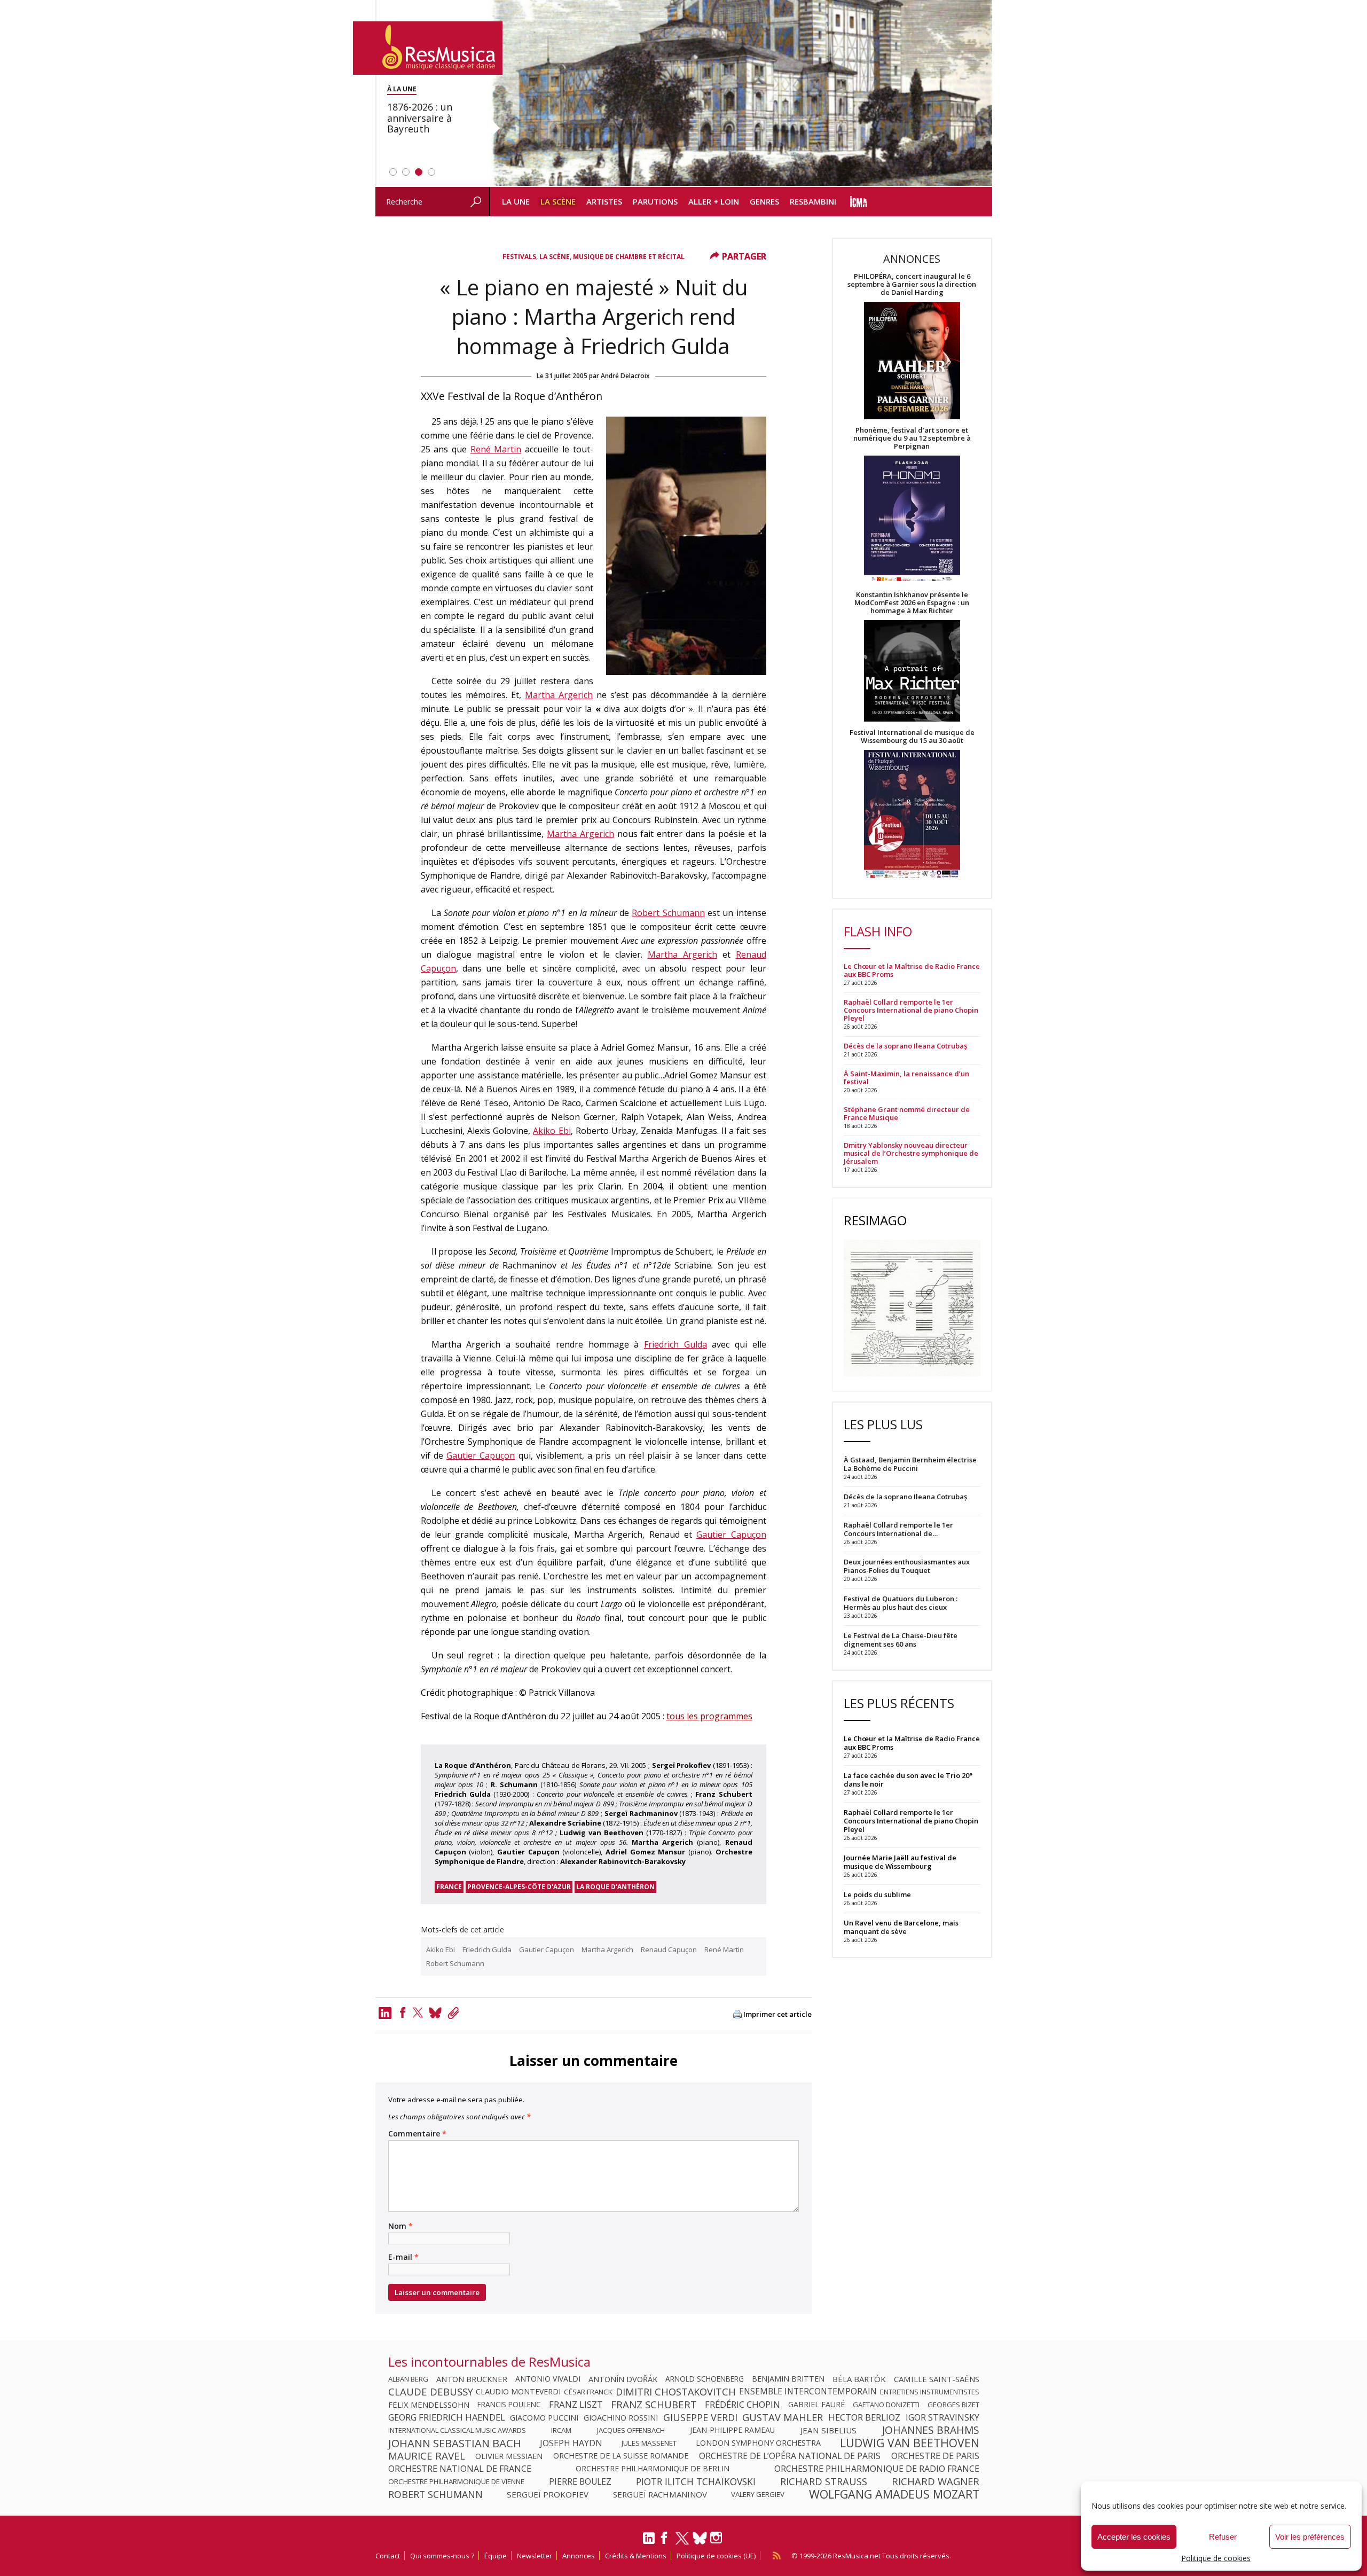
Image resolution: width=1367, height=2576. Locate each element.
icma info (859, 202)
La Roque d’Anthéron (615, 1887)
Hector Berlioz (864, 2417)
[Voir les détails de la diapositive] (741, 93)
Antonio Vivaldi (548, 2379)
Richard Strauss (824, 2481)
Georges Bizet (953, 2405)
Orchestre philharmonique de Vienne (456, 2481)
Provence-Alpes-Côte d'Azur (519, 1887)
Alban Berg (408, 2379)
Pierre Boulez (580, 2481)
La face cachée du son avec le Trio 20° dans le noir (908, 1780)
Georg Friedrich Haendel (447, 2417)
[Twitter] (418, 2013)
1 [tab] (393, 172)
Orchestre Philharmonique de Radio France (877, 2469)
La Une (516, 201)
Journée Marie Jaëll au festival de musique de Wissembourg (900, 1862)
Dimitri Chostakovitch (676, 2392)
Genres (764, 201)
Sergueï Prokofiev (548, 2494)
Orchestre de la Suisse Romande (621, 2456)
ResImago (875, 1220)
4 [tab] (431, 172)
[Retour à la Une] (428, 48)
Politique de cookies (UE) (716, 2556)
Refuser (1223, 2537)
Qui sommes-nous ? (442, 2556)
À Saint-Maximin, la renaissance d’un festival (906, 1078)
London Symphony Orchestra (758, 2443)
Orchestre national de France (460, 2469)
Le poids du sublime (877, 1894)
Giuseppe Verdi (700, 2417)
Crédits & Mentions (636, 2556)
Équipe (496, 2556)
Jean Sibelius (828, 2430)
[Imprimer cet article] (737, 2015)
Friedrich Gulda (675, 1344)
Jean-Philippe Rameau (732, 2430)
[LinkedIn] (649, 2542)
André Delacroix (625, 376)
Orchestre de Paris (935, 2456)
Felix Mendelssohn (429, 2405)
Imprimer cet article (777, 2014)
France (449, 1887)
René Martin (496, 449)
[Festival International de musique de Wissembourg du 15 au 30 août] (912, 815)
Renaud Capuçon (669, 1949)
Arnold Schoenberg (705, 2379)
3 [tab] (419, 172)
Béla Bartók (859, 2379)
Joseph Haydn (571, 2443)
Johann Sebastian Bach (455, 2443)
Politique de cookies (1216, 2558)
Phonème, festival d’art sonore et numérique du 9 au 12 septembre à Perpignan (912, 438)
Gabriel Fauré (816, 2405)
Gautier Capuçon (481, 1455)
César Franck (588, 2392)
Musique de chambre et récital (629, 257)
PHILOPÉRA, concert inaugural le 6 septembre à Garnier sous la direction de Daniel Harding (912, 284)
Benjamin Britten (788, 2379)
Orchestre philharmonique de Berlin (653, 2469)
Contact (388, 2556)
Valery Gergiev (758, 2494)
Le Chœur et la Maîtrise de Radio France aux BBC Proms (912, 970)
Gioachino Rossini (621, 2417)
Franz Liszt (576, 2405)
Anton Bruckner (472, 2379)
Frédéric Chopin (743, 2405)
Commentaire (417, 2134)
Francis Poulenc (509, 2405)
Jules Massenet (649, 2443)
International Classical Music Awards (457, 2430)
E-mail (403, 2257)
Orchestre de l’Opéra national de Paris (790, 2456)
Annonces (579, 2556)
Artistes (604, 201)
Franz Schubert (654, 2405)
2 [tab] (406, 172)
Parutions (655, 201)
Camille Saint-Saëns (937, 2379)
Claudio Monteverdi (518, 2392)
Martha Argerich (559, 695)
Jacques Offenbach (631, 2430)
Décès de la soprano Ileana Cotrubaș (905, 1046)
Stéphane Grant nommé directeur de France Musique (907, 1114)
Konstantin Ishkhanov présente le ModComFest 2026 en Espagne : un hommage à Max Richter (912, 603)
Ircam (561, 2430)
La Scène (558, 201)
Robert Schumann (668, 913)
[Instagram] (717, 2538)
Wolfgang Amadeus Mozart (894, 2494)
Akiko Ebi (552, 1131)
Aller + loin (714, 201)
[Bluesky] (700, 2538)
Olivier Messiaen (509, 2456)
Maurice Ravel (427, 2456)
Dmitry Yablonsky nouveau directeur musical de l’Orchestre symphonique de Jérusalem (911, 1153)
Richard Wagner (936, 2481)
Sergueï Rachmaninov (660, 2494)
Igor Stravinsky (942, 2417)
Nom (400, 2226)
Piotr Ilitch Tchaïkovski (696, 2481)
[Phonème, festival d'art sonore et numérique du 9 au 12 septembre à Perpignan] (912, 520)
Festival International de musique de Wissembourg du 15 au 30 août (912, 737)
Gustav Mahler (783, 2417)
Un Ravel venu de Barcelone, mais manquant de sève (901, 1927)
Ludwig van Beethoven (910, 2443)
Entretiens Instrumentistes (930, 2392)
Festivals (519, 257)
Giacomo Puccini (544, 2417)
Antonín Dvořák (623, 2379)
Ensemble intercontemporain (808, 2392)
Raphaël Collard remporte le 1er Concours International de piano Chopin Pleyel (911, 1010)
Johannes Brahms (931, 2430)
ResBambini (813, 201)
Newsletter (535, 2556)
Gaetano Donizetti (886, 2405)
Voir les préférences (1310, 2537)
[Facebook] (403, 2013)
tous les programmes (709, 1716)
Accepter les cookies (1134, 2537)
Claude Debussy (431, 2392)
